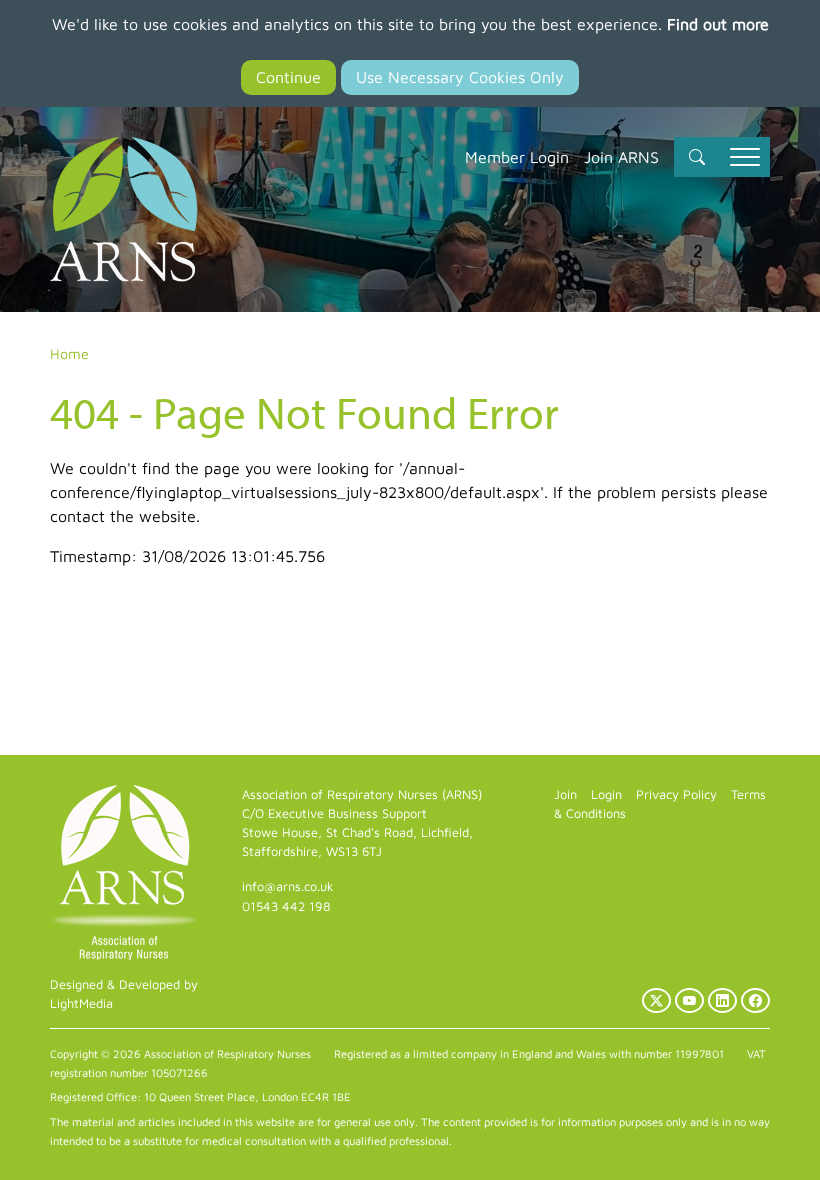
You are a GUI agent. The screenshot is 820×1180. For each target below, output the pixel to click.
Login (606, 794)
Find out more (718, 24)
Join (565, 794)
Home (69, 353)
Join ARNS (621, 157)
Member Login (517, 157)
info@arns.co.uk (288, 886)
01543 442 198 (286, 906)
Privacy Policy (676, 794)
